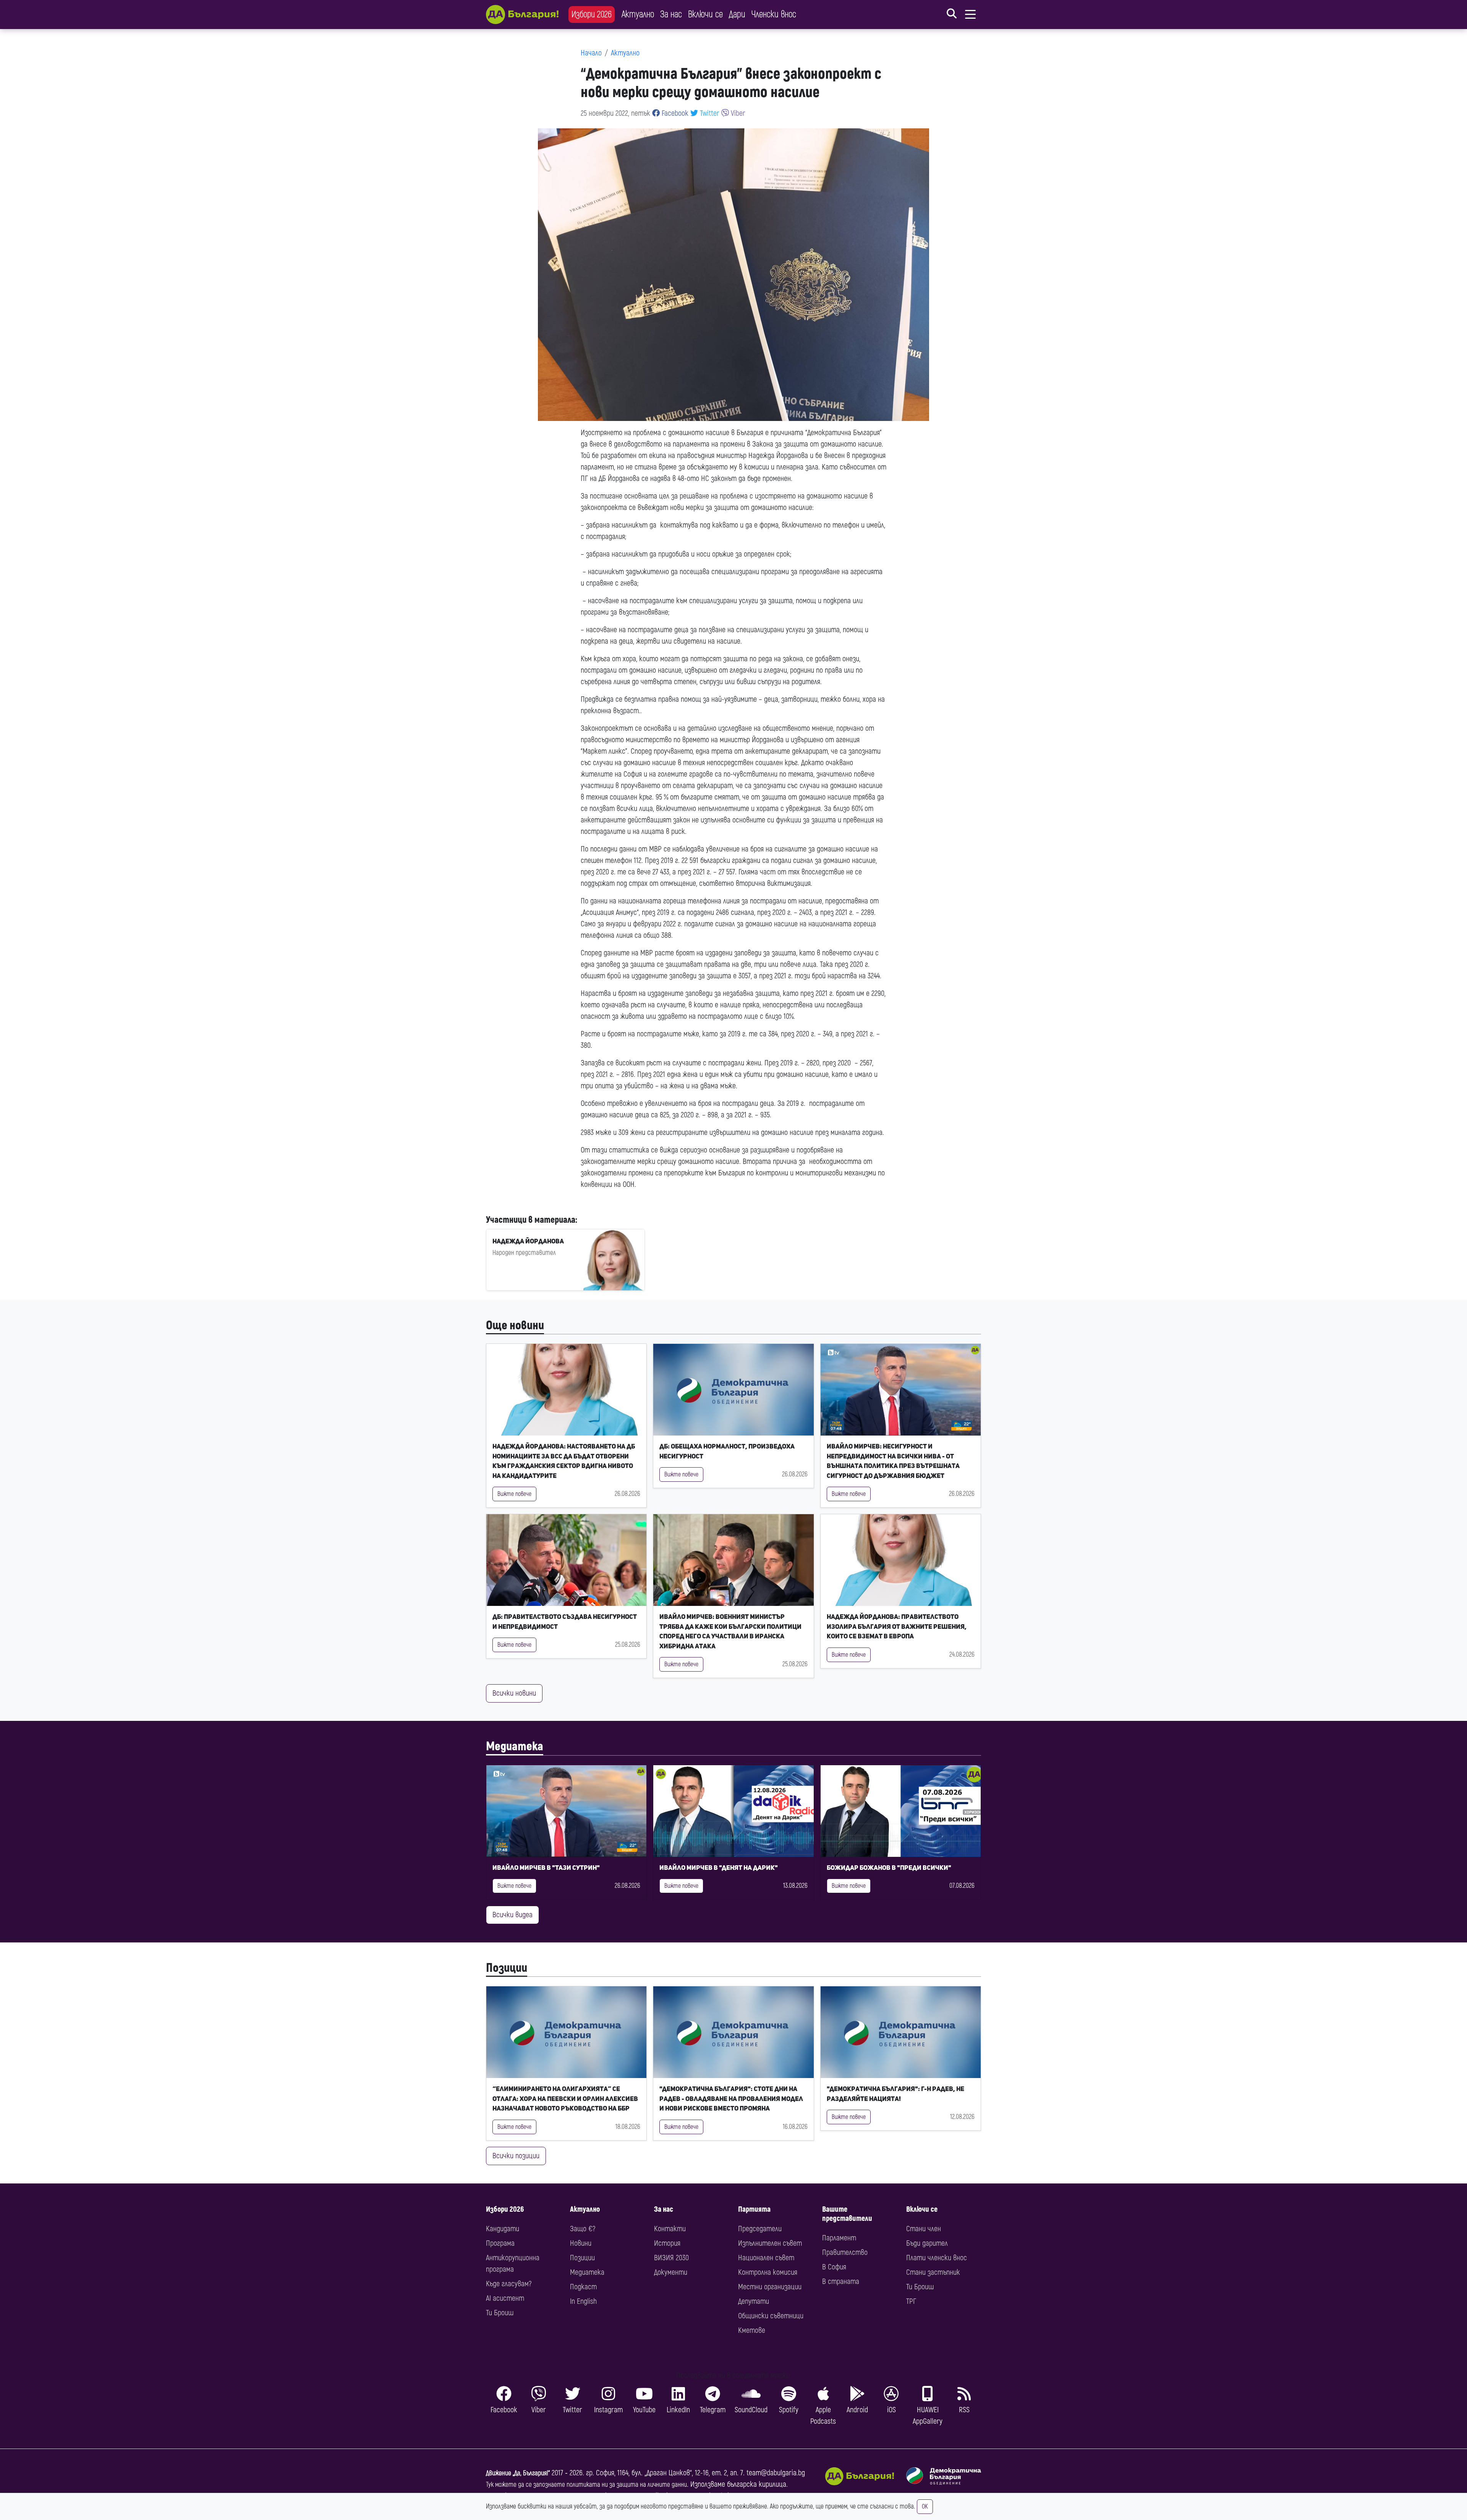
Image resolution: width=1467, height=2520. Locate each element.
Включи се (705, 14)
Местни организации (770, 2287)
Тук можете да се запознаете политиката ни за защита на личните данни (586, 2485)
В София (834, 2267)
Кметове (752, 2330)
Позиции (507, 1968)
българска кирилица (757, 2484)
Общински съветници (771, 2316)
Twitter (709, 113)
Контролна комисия (768, 2272)
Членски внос (774, 14)
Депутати (754, 2301)
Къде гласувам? (509, 2284)
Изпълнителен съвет (770, 2243)
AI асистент (505, 2298)
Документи (671, 2272)
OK (925, 2507)
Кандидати (503, 2229)
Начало (591, 53)
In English (583, 2301)
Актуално (638, 14)
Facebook (674, 113)
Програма (500, 2243)
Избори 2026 (592, 14)
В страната (841, 2281)
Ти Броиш (500, 2313)
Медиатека (515, 1746)
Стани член (924, 2229)
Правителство (845, 2252)
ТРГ (911, 2301)
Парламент (839, 2238)
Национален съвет (766, 2258)
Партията (754, 2209)
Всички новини (514, 1693)
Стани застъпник (933, 2272)
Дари (737, 14)
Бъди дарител (927, 2243)
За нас (671, 14)
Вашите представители (847, 2214)
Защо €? (583, 2229)
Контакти (670, 2229)
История (667, 2243)
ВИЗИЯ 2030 (671, 2258)
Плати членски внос (937, 2258)
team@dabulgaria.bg (776, 2473)
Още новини (515, 1326)
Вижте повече (514, 1494)
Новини (581, 2243)
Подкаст (583, 2287)
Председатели (760, 2229)
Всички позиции (516, 2156)
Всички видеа (512, 1915)
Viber (737, 113)
